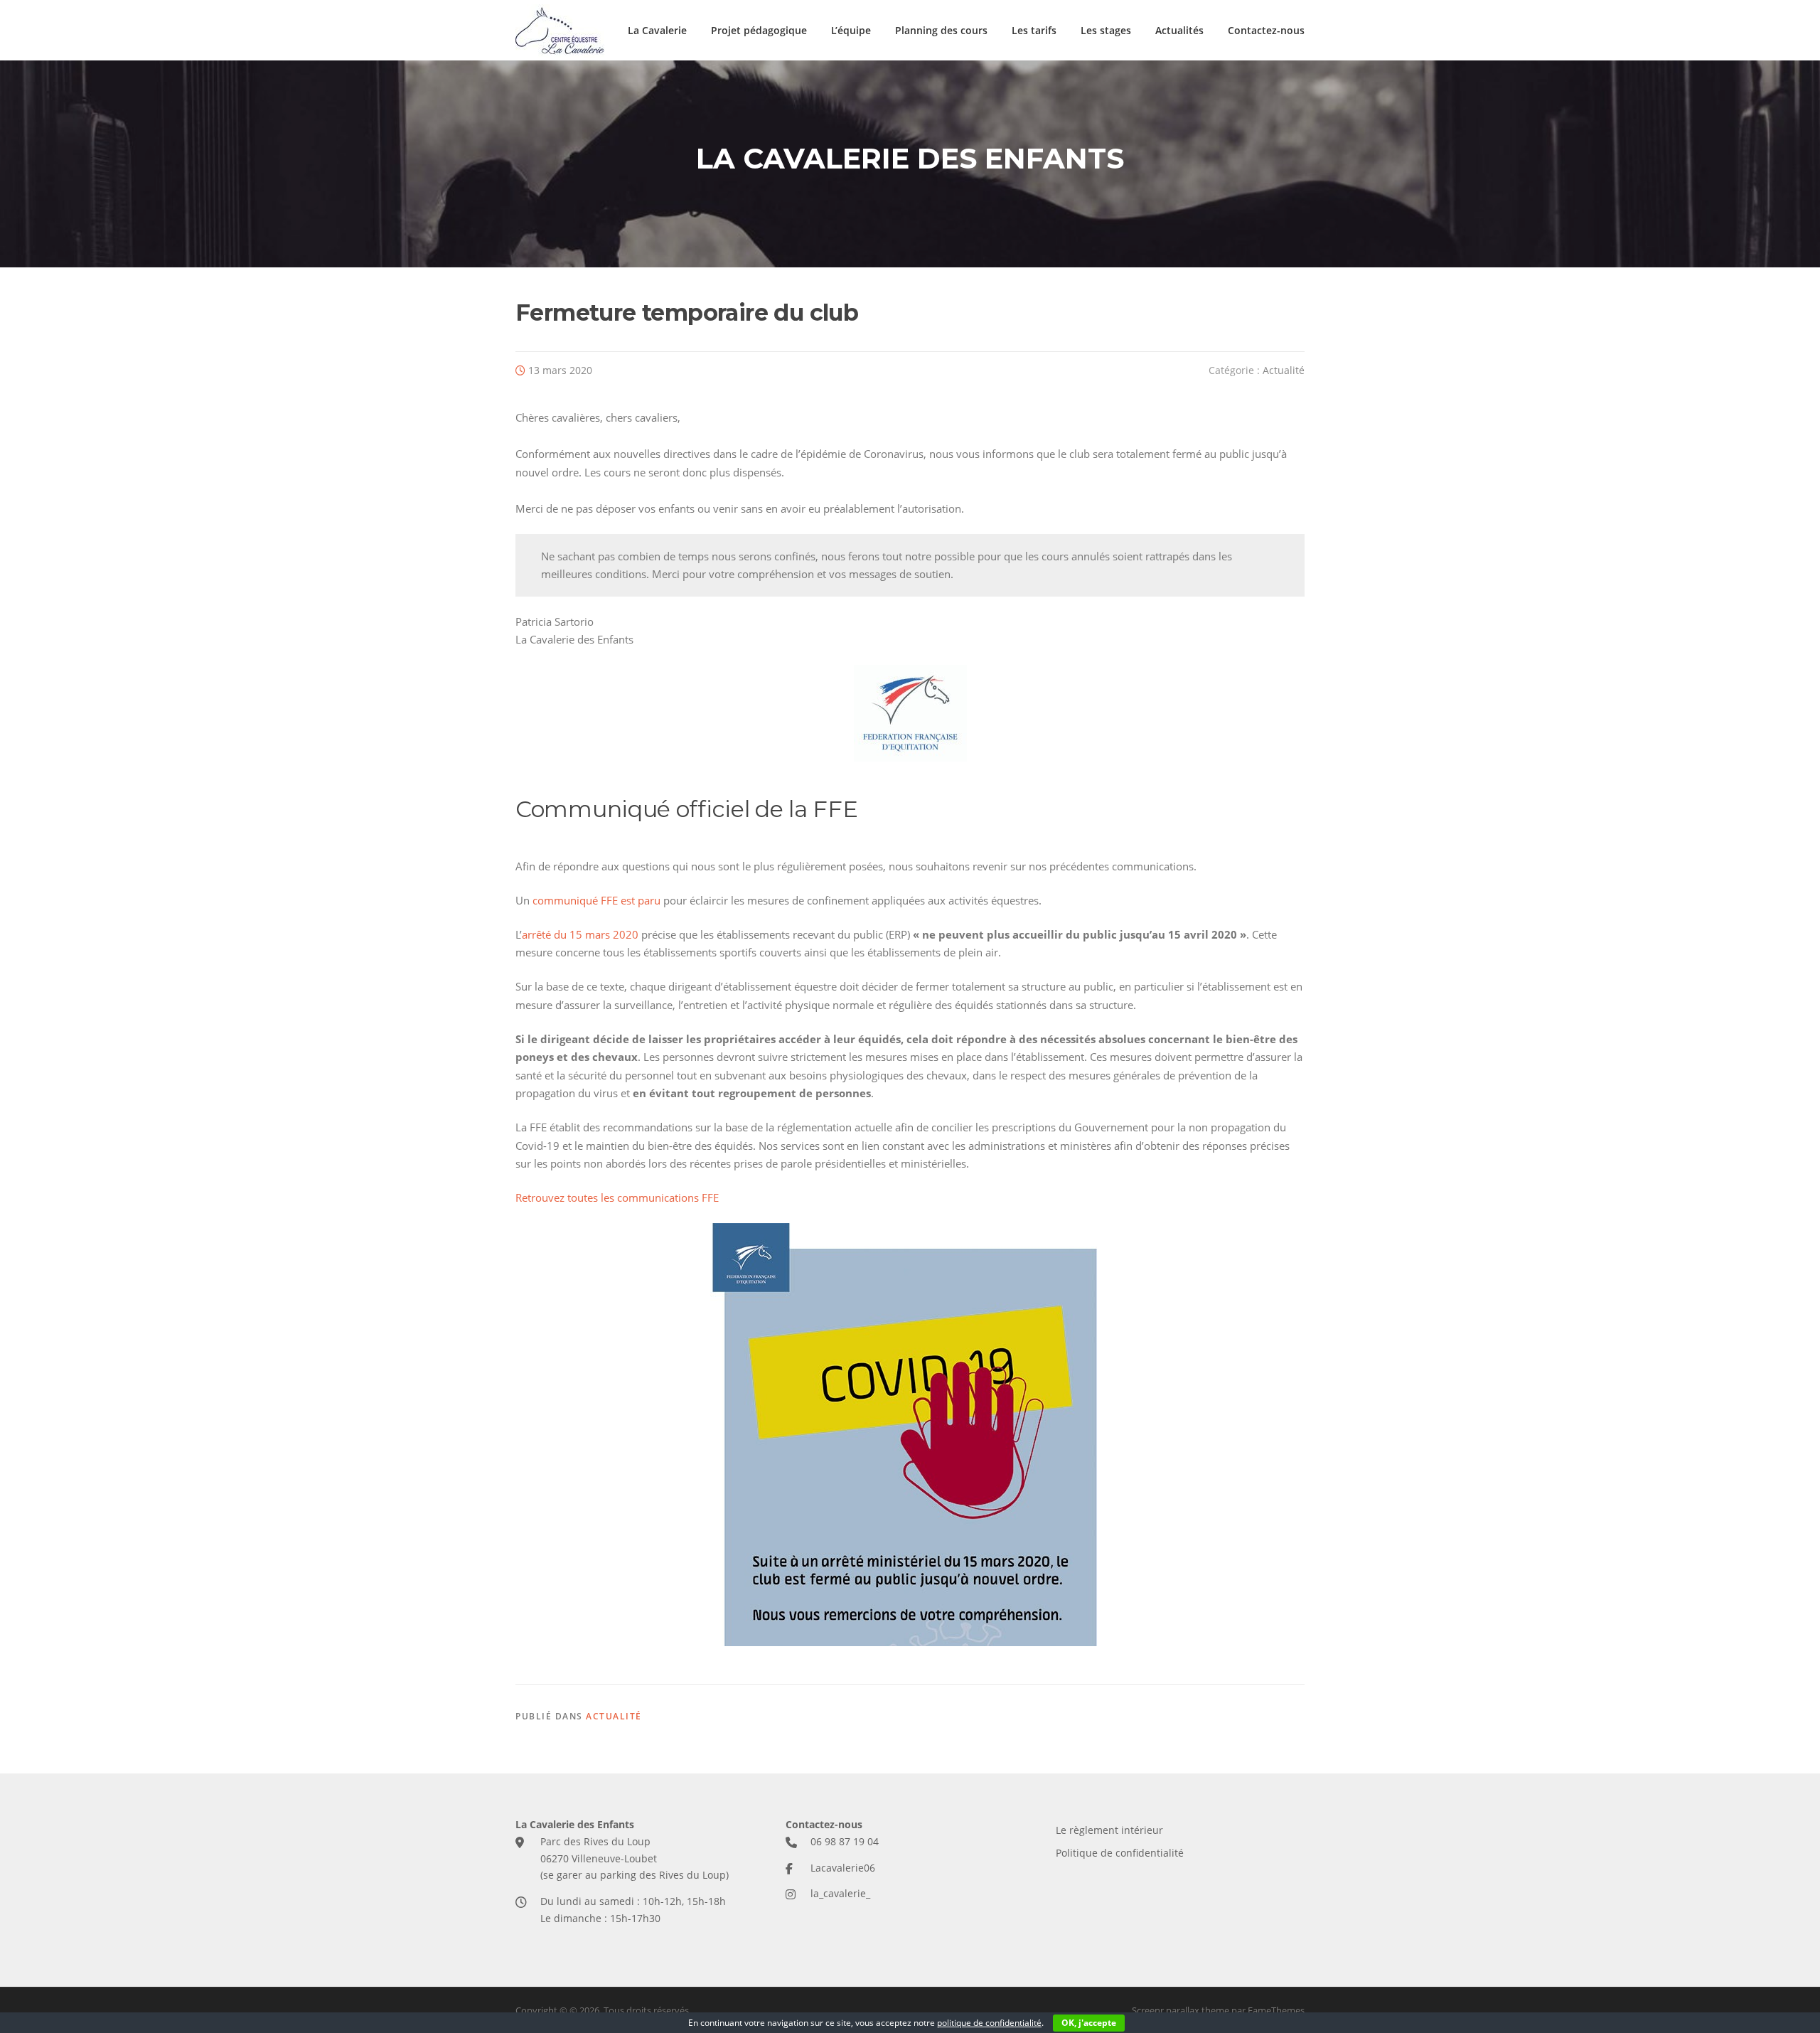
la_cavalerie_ (840, 1893)
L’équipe (851, 30)
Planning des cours (941, 30)
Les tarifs (1034, 30)
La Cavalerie (657, 30)
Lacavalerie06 (843, 1868)
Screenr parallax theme (1181, 2010)
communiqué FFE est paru (596, 900)
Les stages (1106, 30)
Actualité (1284, 370)
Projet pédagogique (759, 30)
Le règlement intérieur (1109, 1830)
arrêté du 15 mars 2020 (580, 934)
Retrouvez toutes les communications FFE (617, 1197)
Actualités (1179, 30)
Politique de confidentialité (1120, 1853)
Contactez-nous (1266, 30)
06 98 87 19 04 (845, 1841)
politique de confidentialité (989, 2023)
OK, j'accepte (1089, 2023)
